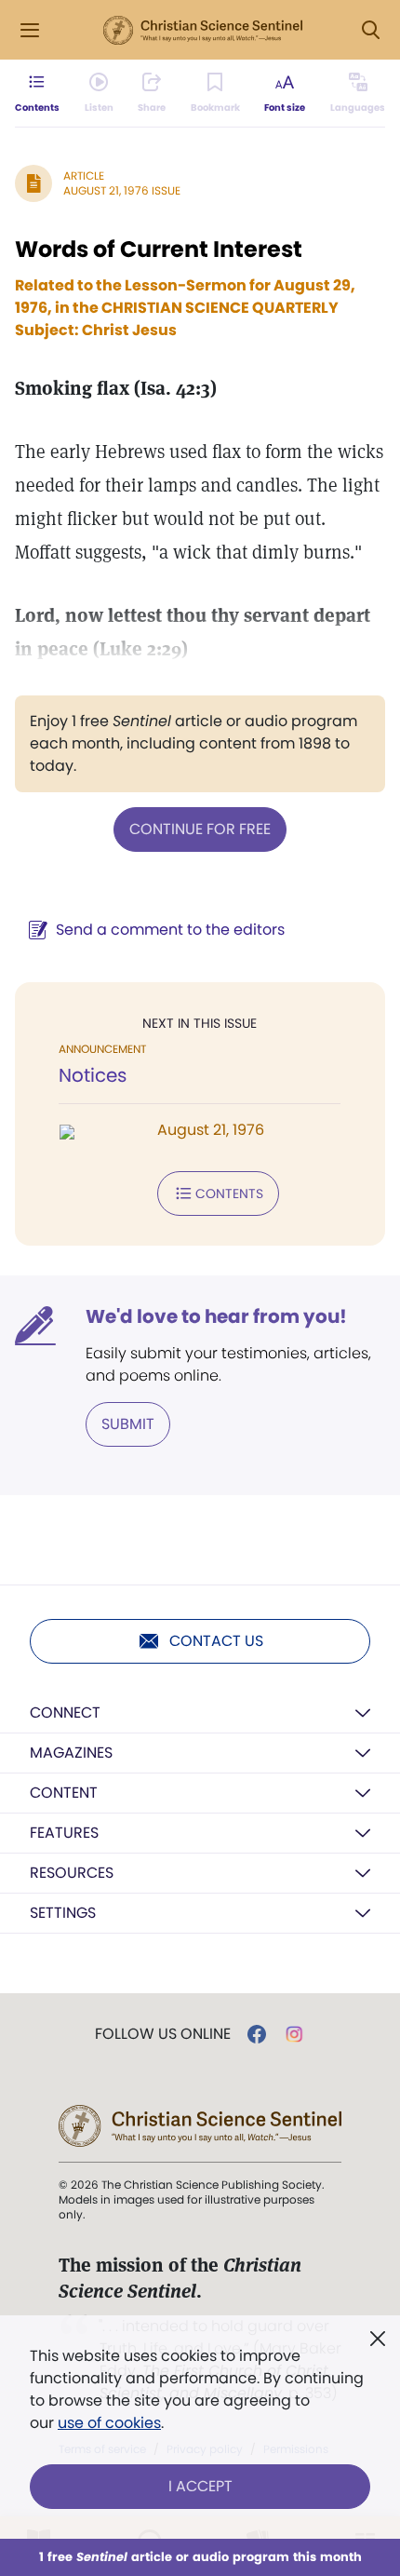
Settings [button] (63, 1913)
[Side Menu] (30, 30)
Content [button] (64, 1793)
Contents (229, 1194)
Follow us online (163, 2034)
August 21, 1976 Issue (122, 190)
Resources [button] (72, 1873)
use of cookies (109, 2423)
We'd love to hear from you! (216, 1316)
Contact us (216, 1641)
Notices (93, 1075)
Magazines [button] (71, 1753)
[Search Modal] (370, 30)
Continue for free (200, 829)
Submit (128, 1424)
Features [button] (64, 1833)
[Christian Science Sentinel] (203, 31)
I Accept (200, 2486)
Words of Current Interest (159, 249)
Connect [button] (65, 1713)
